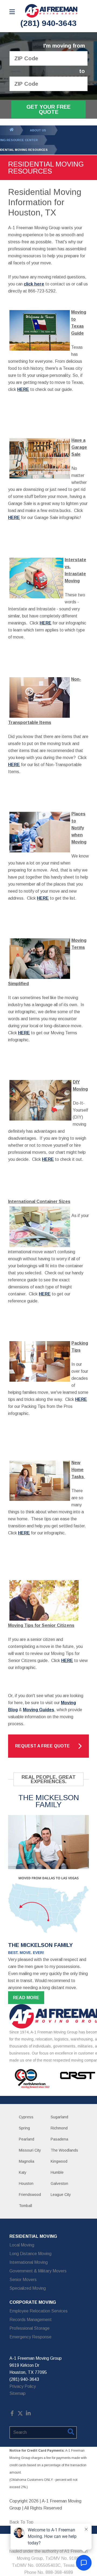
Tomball (25, 2206)
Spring (24, 2128)
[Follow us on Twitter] (20, 2414)
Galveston (59, 2183)
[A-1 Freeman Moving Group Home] (51, 11)
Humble (57, 2172)
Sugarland (59, 2117)
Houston (26, 2183)
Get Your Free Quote (48, 109)
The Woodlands (64, 2150)
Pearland (27, 2139)
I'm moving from (64, 46)
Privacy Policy (23, 2386)
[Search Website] (71, 2433)
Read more (26, 1998)
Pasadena (59, 2139)
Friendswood (30, 2195)
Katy (23, 2172)
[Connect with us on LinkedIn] (28, 2414)
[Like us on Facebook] (12, 2414)
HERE (46, 623)
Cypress (26, 2117)
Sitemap (18, 2393)
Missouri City (30, 2150)
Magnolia (27, 2161)
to (82, 71)
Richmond (59, 2128)
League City (61, 2195)
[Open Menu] (12, 12)
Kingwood (59, 2161)
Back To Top (21, 2522)
